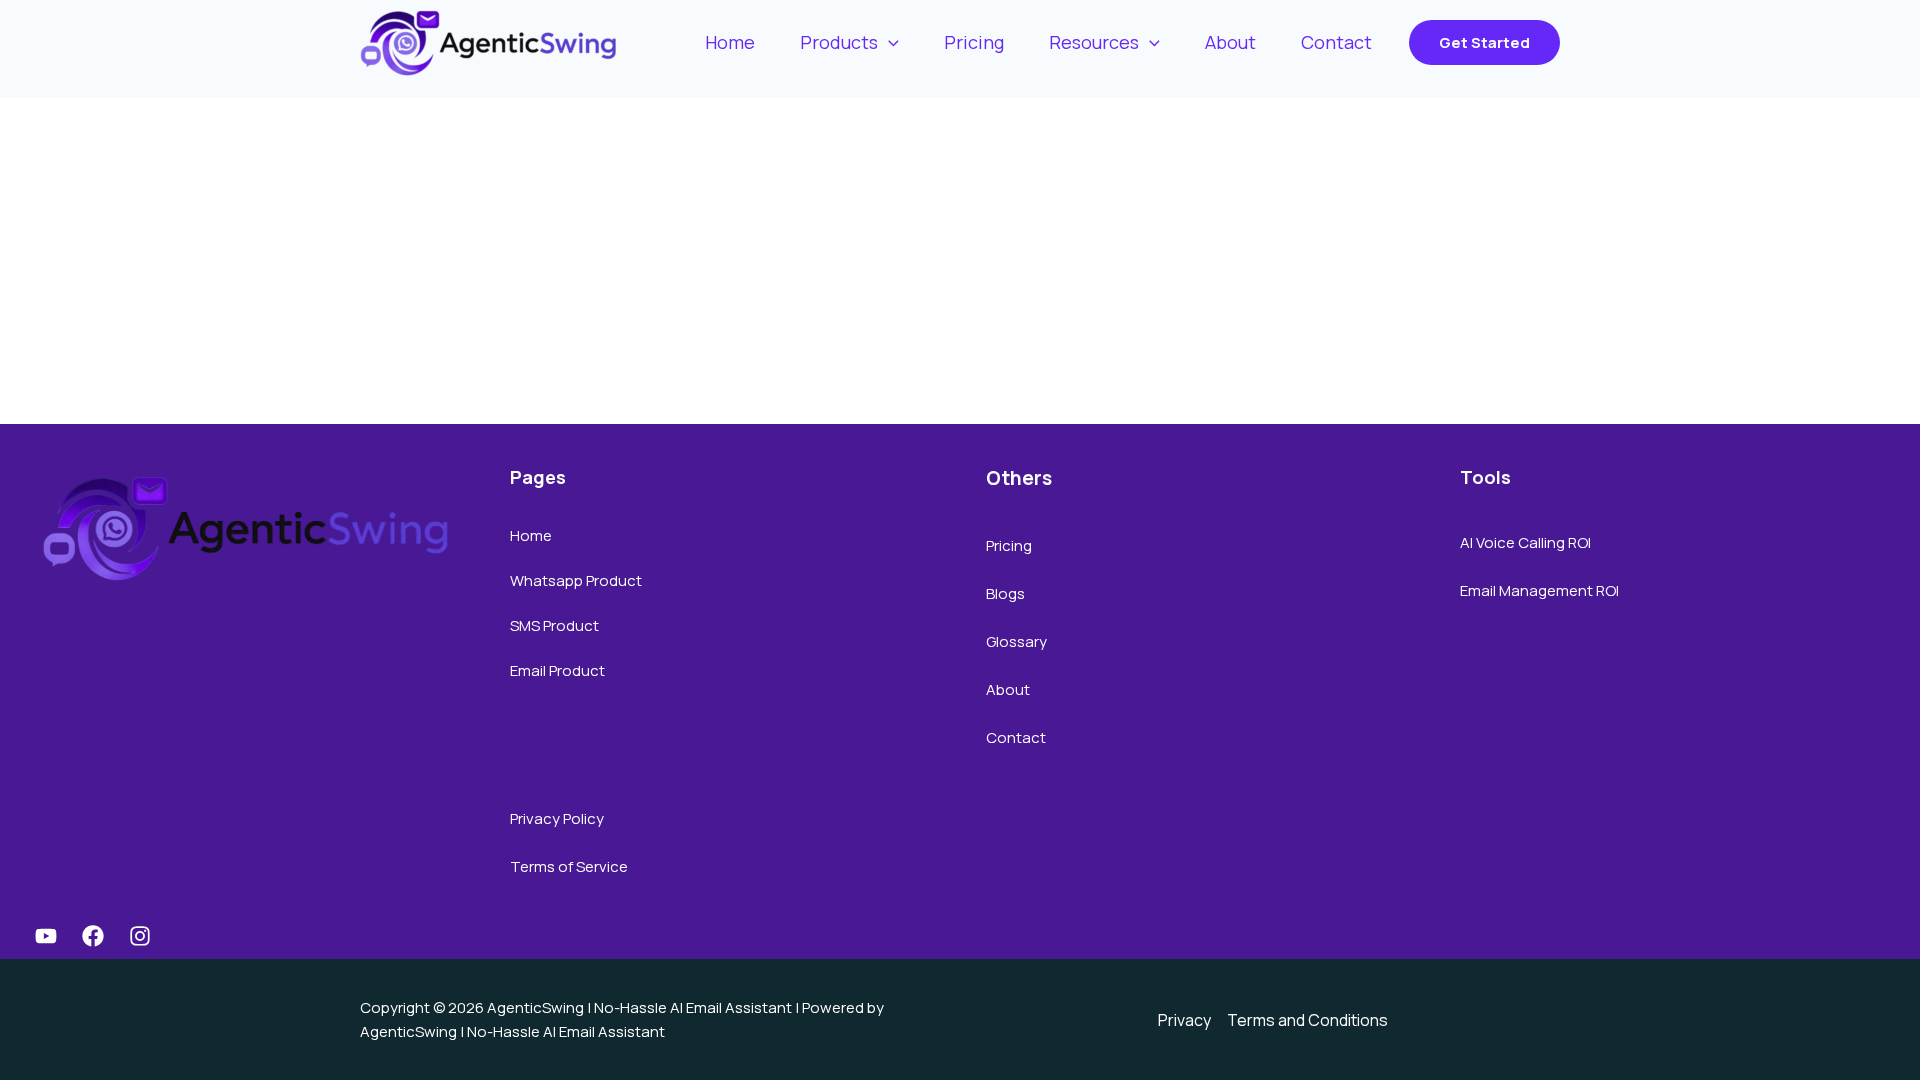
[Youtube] (46, 936)
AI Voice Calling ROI (1525, 542)
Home (531, 535)
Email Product (557, 670)
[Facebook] (93, 936)
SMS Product (554, 625)
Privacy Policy (557, 818)
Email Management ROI (1539, 590)
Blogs (1005, 593)
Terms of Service (569, 866)
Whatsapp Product (576, 580)
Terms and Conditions (1307, 1020)
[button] (1484, 42)
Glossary (1016, 641)
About (1008, 689)
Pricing (1009, 545)
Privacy (1184, 1020)
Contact (1016, 737)
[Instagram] (140, 936)
